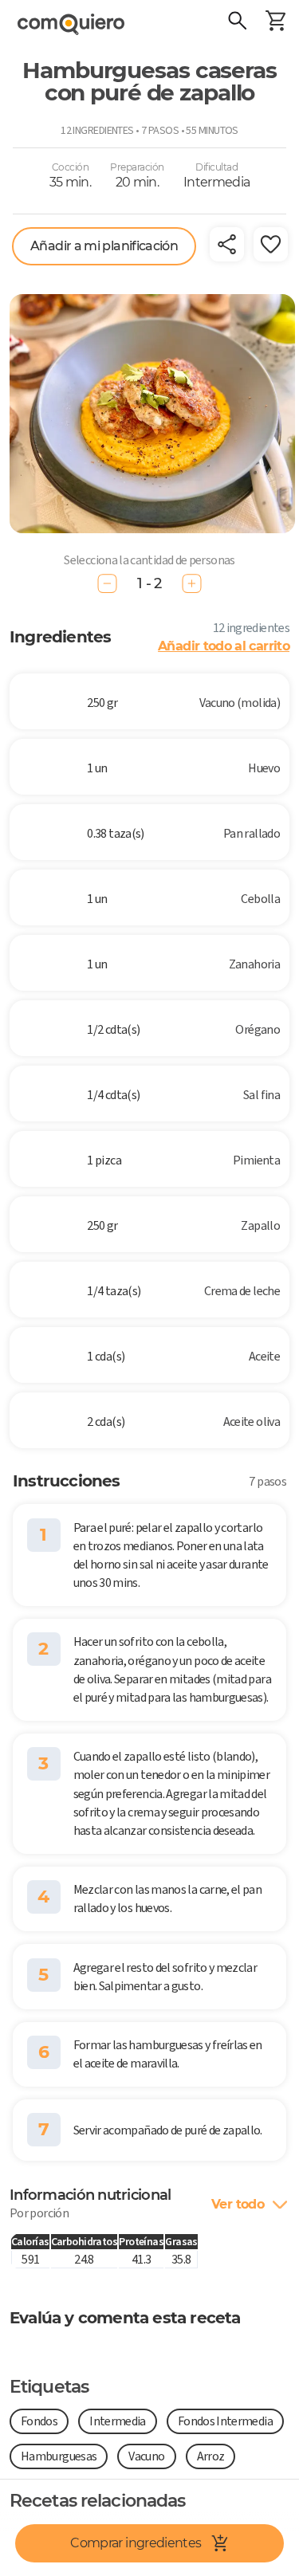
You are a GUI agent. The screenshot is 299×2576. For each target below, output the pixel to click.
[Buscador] (237, 22)
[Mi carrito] (275, 22)
